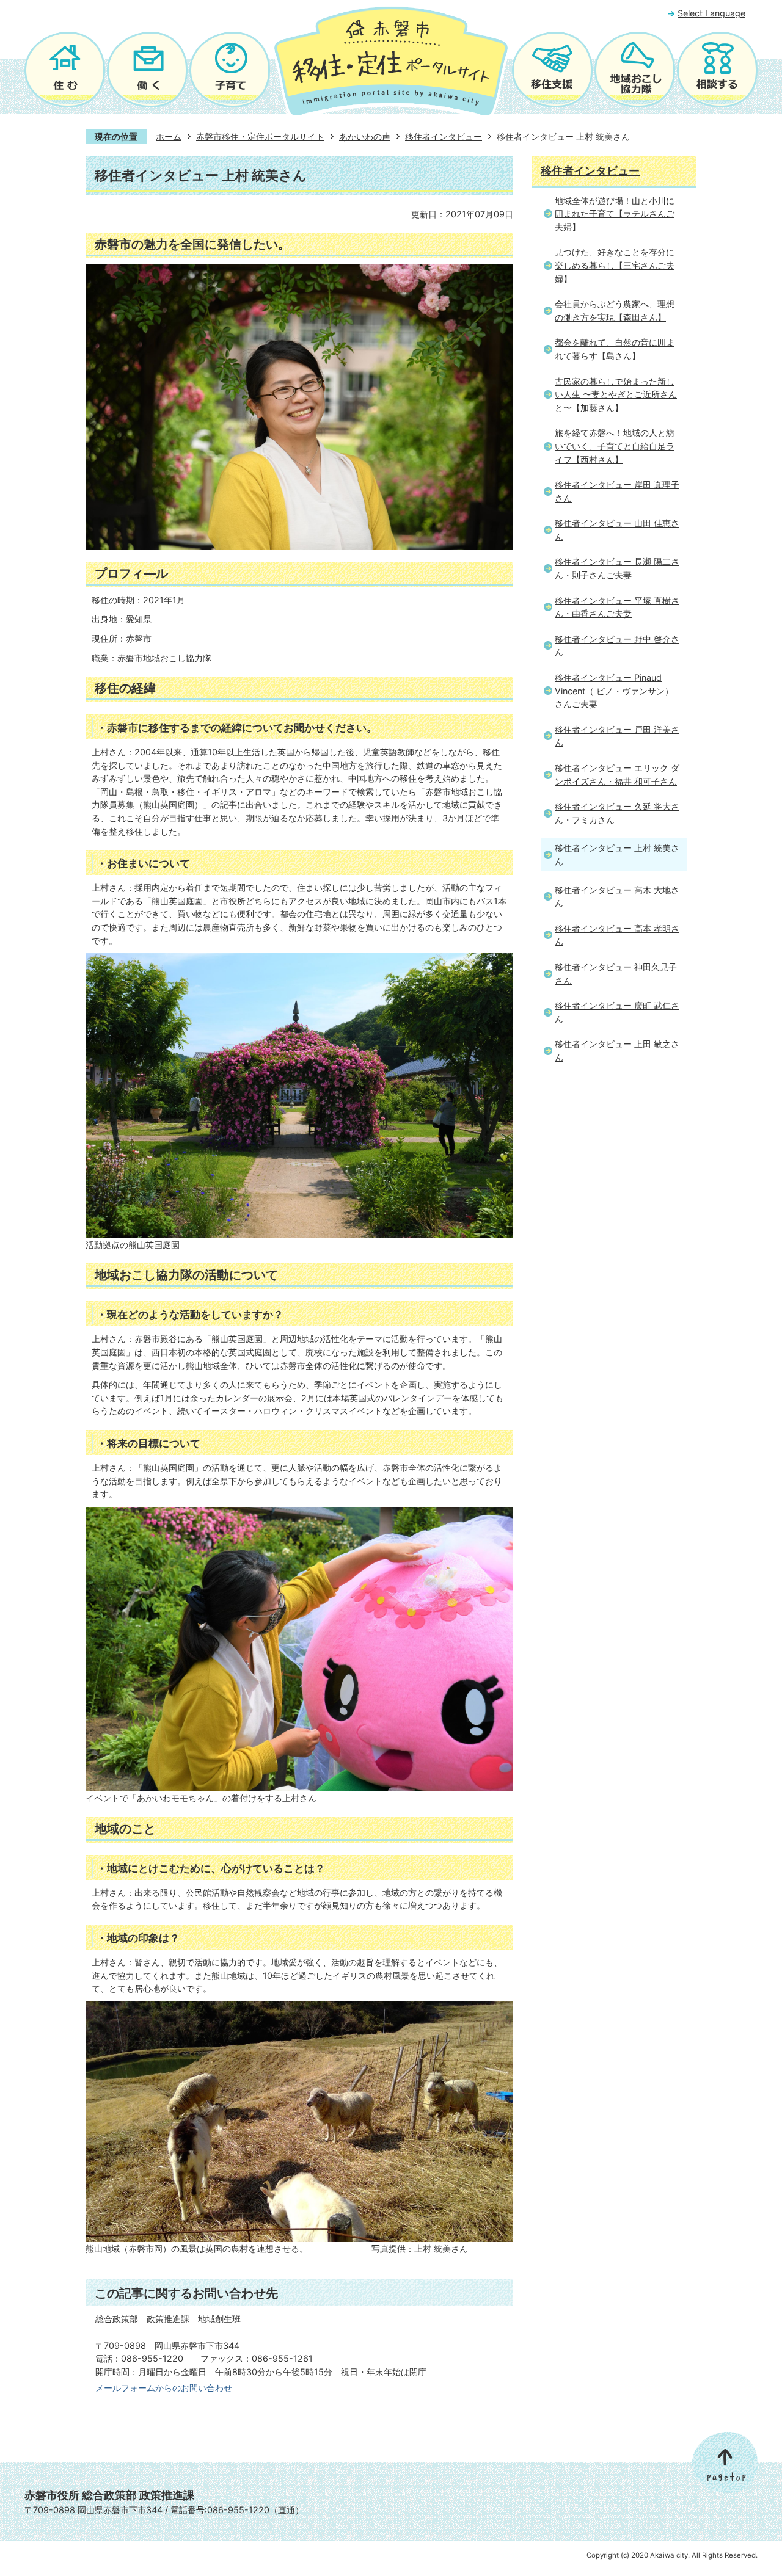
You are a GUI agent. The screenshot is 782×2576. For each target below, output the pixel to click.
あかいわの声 (365, 136)
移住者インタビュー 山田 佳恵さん (617, 530)
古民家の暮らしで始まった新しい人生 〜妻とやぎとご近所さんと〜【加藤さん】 (616, 394)
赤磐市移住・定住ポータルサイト (260, 136)
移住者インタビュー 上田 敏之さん (617, 1050)
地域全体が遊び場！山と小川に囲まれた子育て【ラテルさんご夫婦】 (615, 214)
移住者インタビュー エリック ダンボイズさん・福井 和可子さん (617, 775)
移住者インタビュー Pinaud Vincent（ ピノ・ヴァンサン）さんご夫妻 (614, 691)
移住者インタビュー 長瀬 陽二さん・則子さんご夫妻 (617, 568)
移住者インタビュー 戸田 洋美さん (617, 736)
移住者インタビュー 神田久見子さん (616, 974)
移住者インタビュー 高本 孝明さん (617, 935)
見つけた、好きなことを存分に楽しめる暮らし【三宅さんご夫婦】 (615, 265)
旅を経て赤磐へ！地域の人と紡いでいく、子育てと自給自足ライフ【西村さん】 (615, 446)
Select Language (711, 13)
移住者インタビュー (444, 136)
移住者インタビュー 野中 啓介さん (617, 646)
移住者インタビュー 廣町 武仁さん (617, 1012)
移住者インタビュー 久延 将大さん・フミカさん (617, 813)
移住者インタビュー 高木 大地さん (617, 897)
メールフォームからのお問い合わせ (164, 2388)
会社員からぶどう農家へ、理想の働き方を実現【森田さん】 (615, 310)
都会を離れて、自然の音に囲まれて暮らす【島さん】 (615, 349)
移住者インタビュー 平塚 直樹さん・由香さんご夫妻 (617, 607)
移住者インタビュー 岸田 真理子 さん (617, 491)
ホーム (169, 136)
